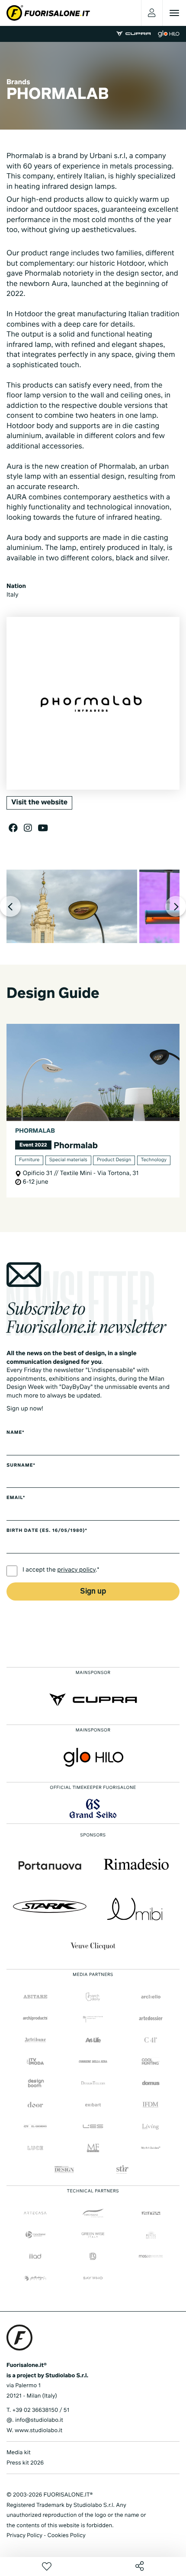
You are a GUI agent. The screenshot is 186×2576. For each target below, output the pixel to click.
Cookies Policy (66, 2536)
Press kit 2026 (25, 2463)
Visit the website (39, 803)
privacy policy (76, 1570)
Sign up (93, 1592)
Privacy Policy (24, 2536)
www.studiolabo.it (38, 2431)
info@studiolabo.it (39, 2420)
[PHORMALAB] (72, 906)
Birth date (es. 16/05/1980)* (47, 1531)
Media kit (19, 2453)
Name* (16, 1433)
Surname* (21, 1466)
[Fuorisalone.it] (48, 13)
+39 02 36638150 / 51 (41, 2410)
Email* (16, 1498)
